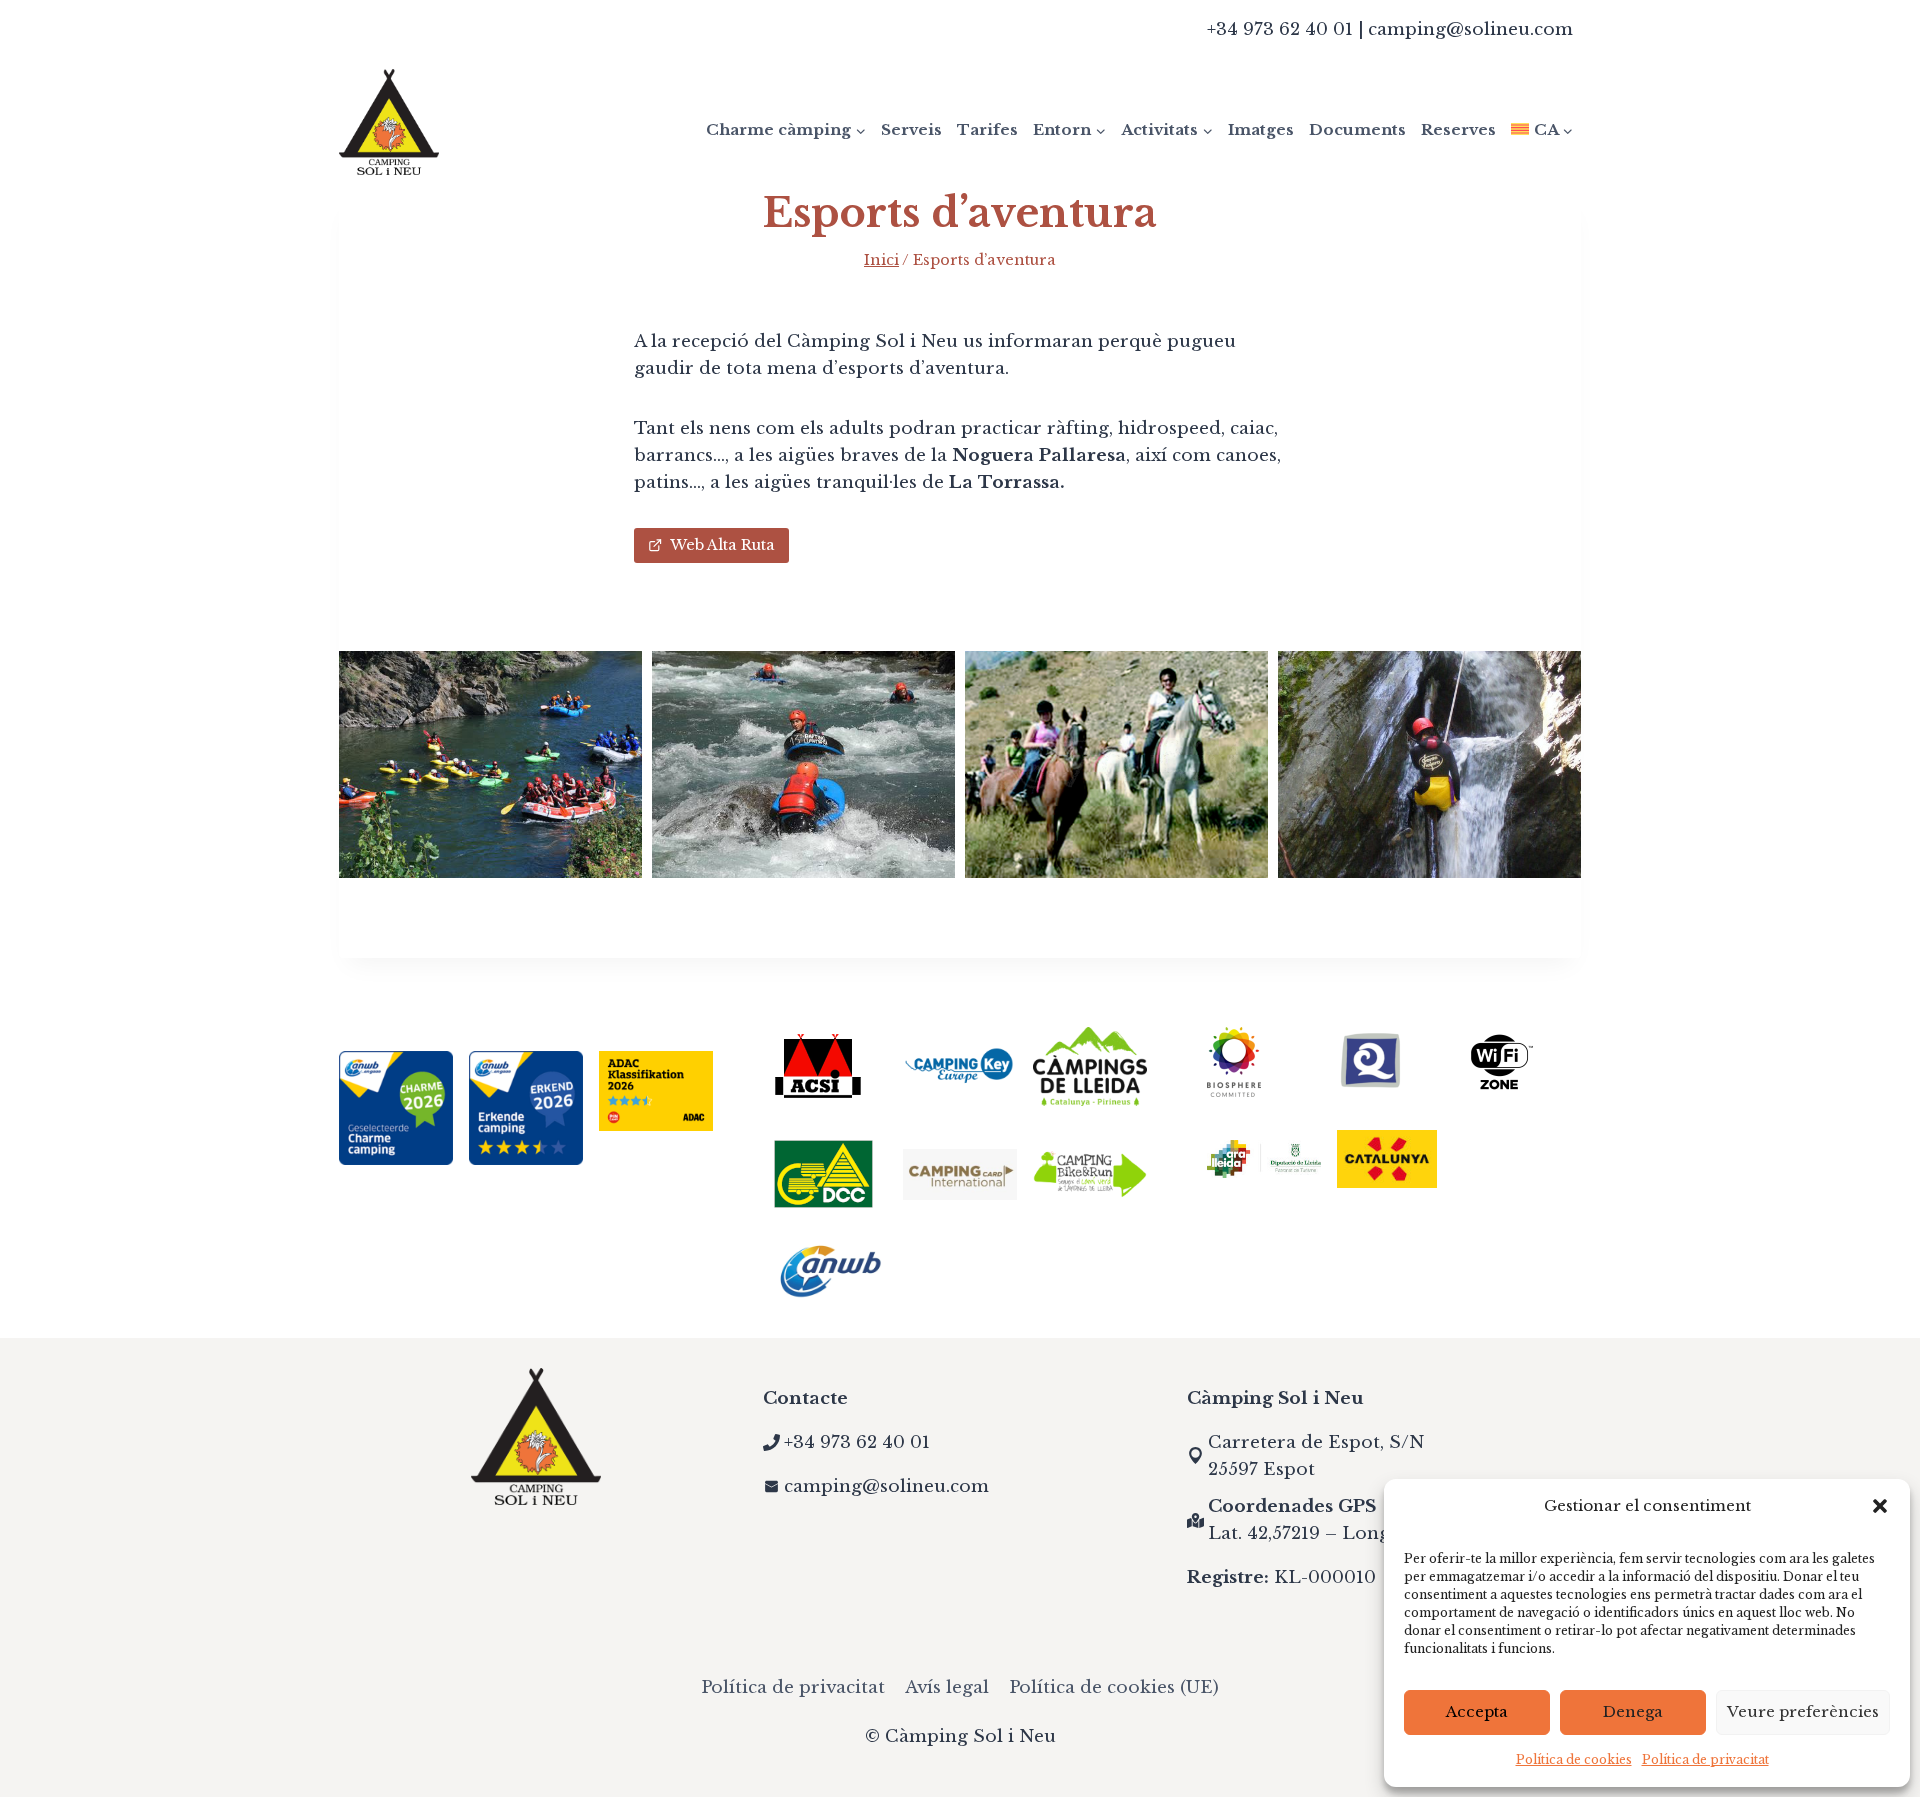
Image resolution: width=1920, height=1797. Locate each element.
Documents (1357, 129)
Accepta (1477, 1711)
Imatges (1261, 129)
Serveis (911, 129)
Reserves (1458, 129)
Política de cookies (1574, 1759)
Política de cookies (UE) (1114, 1687)
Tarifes (987, 129)
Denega (1633, 1711)
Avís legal (947, 1687)
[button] (1880, 1506)
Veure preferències (1803, 1711)
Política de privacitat (1705, 1759)
